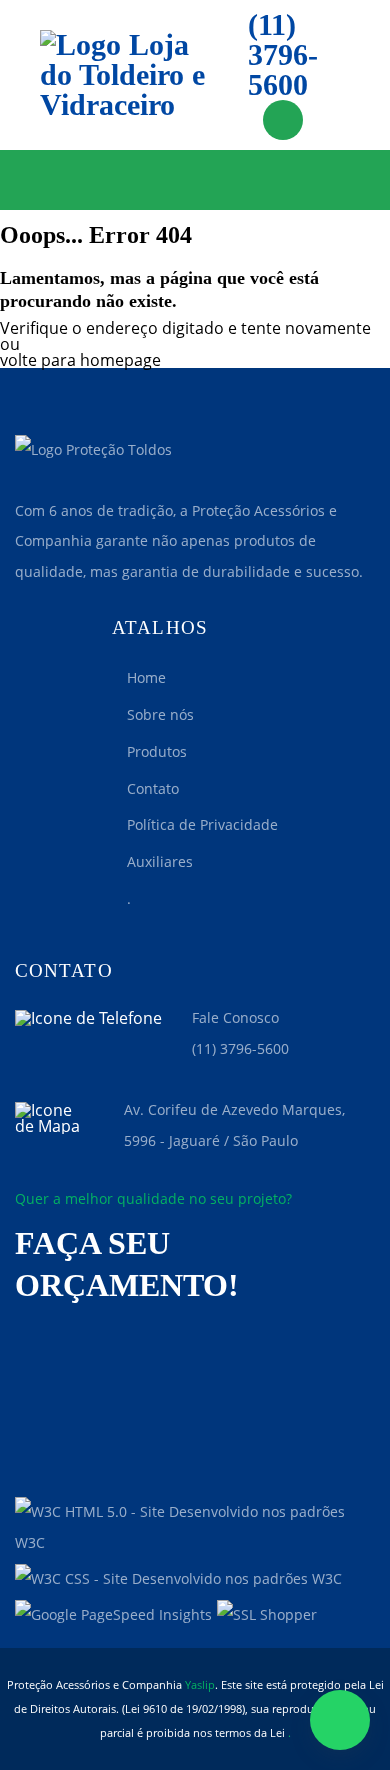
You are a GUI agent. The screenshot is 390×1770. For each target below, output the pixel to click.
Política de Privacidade (202, 824)
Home (146, 677)
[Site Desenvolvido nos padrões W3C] (195, 1528)
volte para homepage (80, 360)
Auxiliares (160, 861)
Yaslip (200, 1684)
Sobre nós (160, 714)
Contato (153, 788)
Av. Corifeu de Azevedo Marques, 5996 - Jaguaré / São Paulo (234, 1125)
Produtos (157, 751)
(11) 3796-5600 (283, 55)
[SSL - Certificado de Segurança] (267, 1615)
